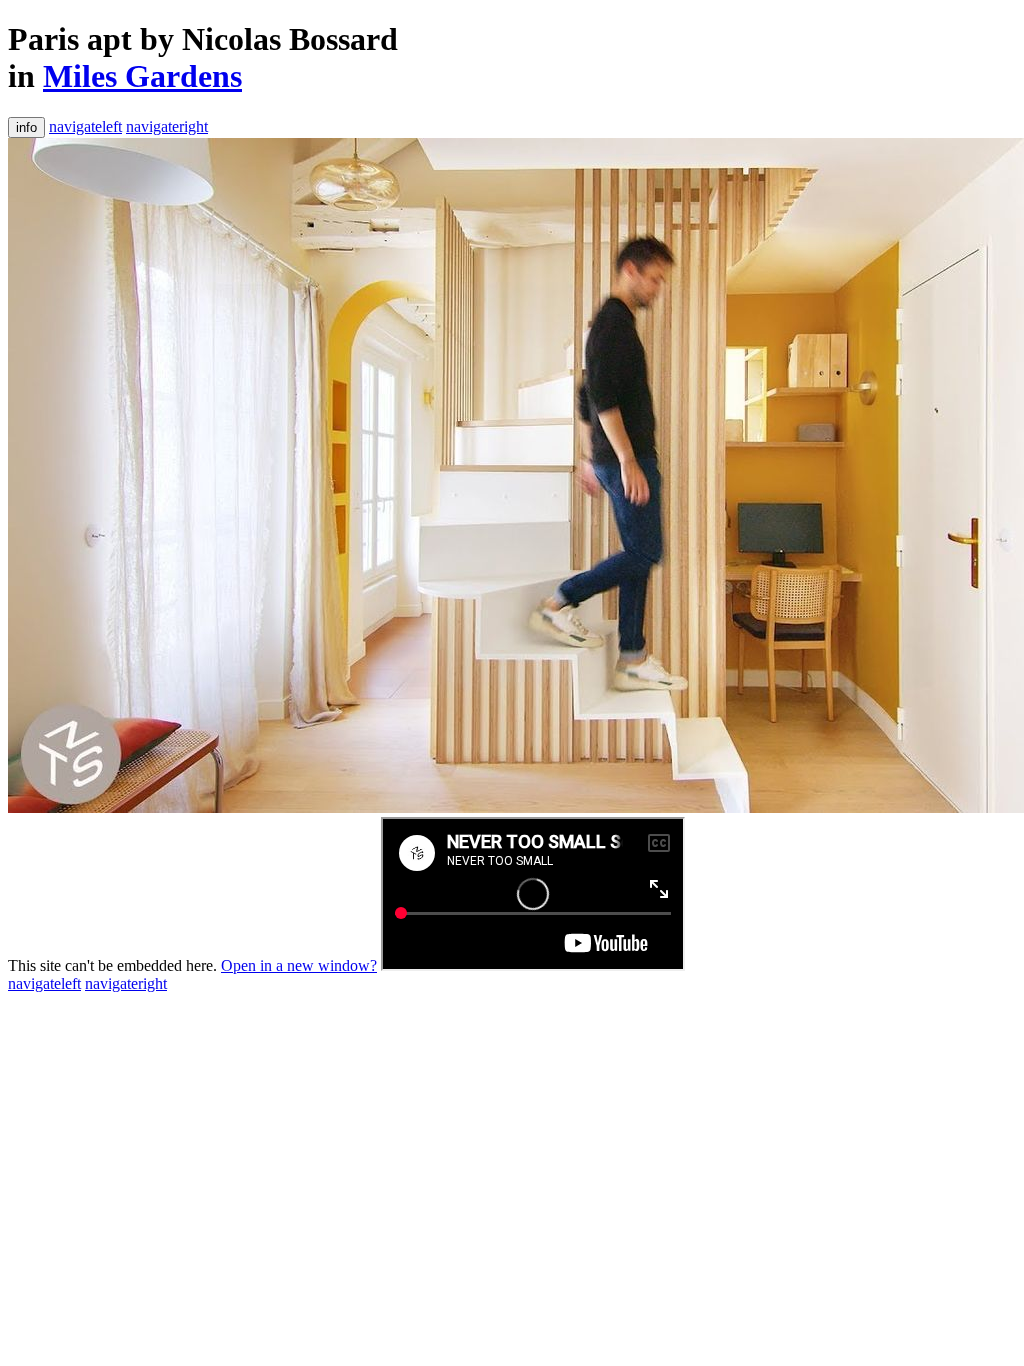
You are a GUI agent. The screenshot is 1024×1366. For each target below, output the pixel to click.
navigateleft (85, 126)
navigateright (167, 126)
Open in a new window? (299, 965)
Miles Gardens (142, 76)
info (26, 127)
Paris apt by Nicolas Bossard (203, 39)
